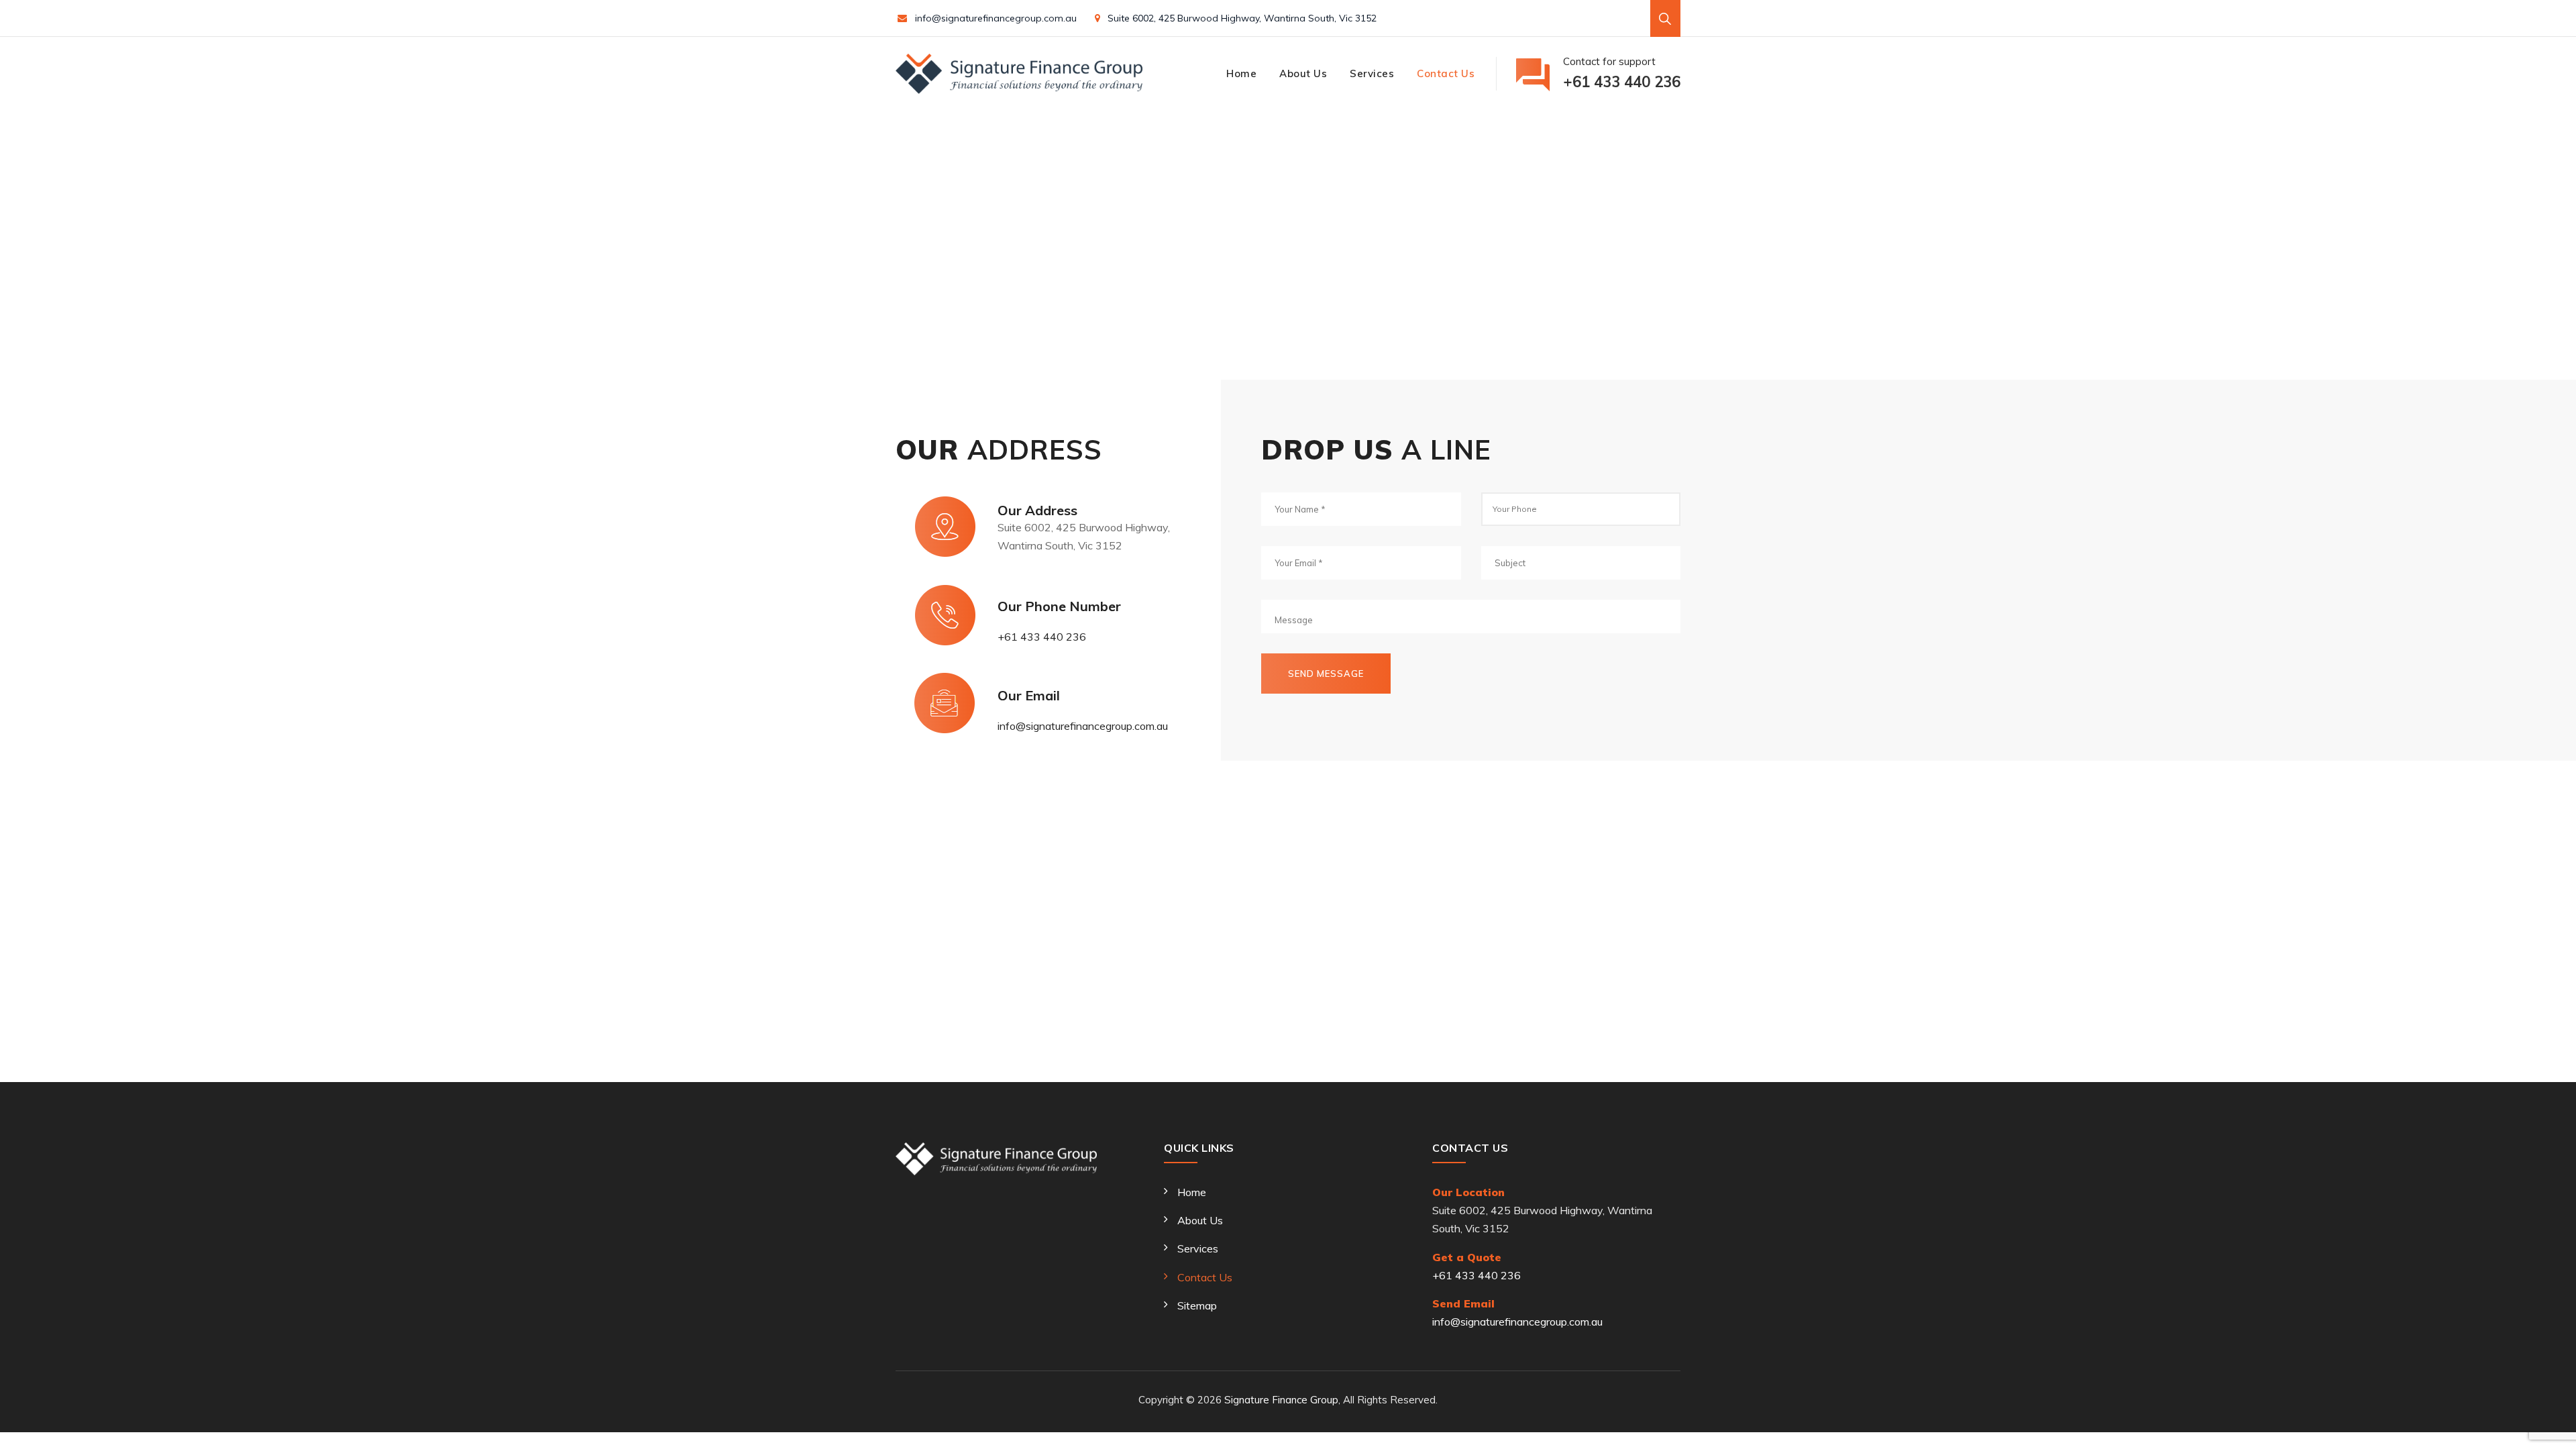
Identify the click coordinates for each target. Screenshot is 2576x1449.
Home (1241, 73)
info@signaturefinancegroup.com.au (996, 18)
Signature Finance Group (1281, 1400)
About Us (1303, 73)
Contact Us (1446, 73)
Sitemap (1197, 1305)
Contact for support (1622, 73)
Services (1372, 73)
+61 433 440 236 (1042, 637)
